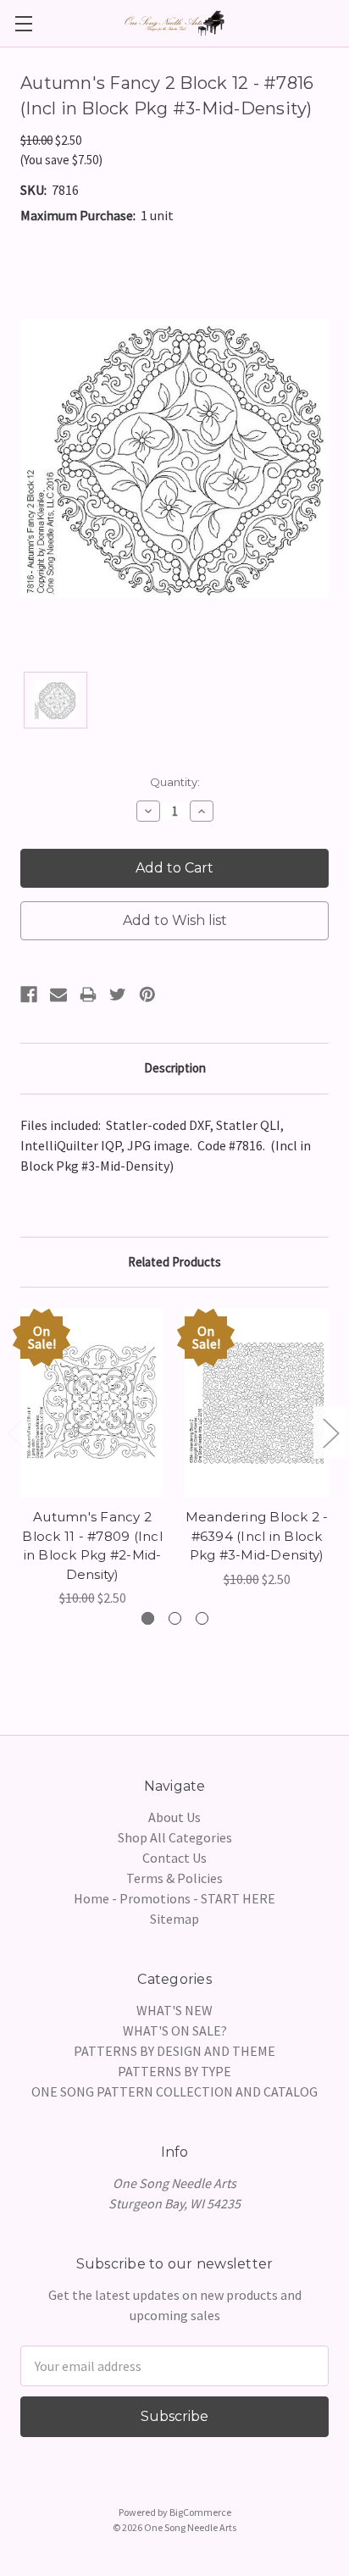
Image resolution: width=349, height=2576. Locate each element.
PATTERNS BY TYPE (174, 2071)
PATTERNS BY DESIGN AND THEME (174, 2051)
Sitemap (174, 1919)
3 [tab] (202, 1618)
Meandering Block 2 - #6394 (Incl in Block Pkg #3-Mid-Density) (257, 1536)
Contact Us (174, 1858)
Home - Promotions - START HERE (174, 1898)
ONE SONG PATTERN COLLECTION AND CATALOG (174, 2091)
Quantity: (175, 782)
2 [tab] (175, 1618)
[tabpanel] (92, 1458)
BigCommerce (200, 2512)
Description (175, 1068)
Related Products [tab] (174, 1262)
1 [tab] (148, 1618)
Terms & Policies (174, 1878)
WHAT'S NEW (174, 2010)
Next (330, 1433)
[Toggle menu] (23, 23)
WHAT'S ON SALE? (175, 2030)
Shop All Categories (175, 1837)
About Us (174, 1817)
